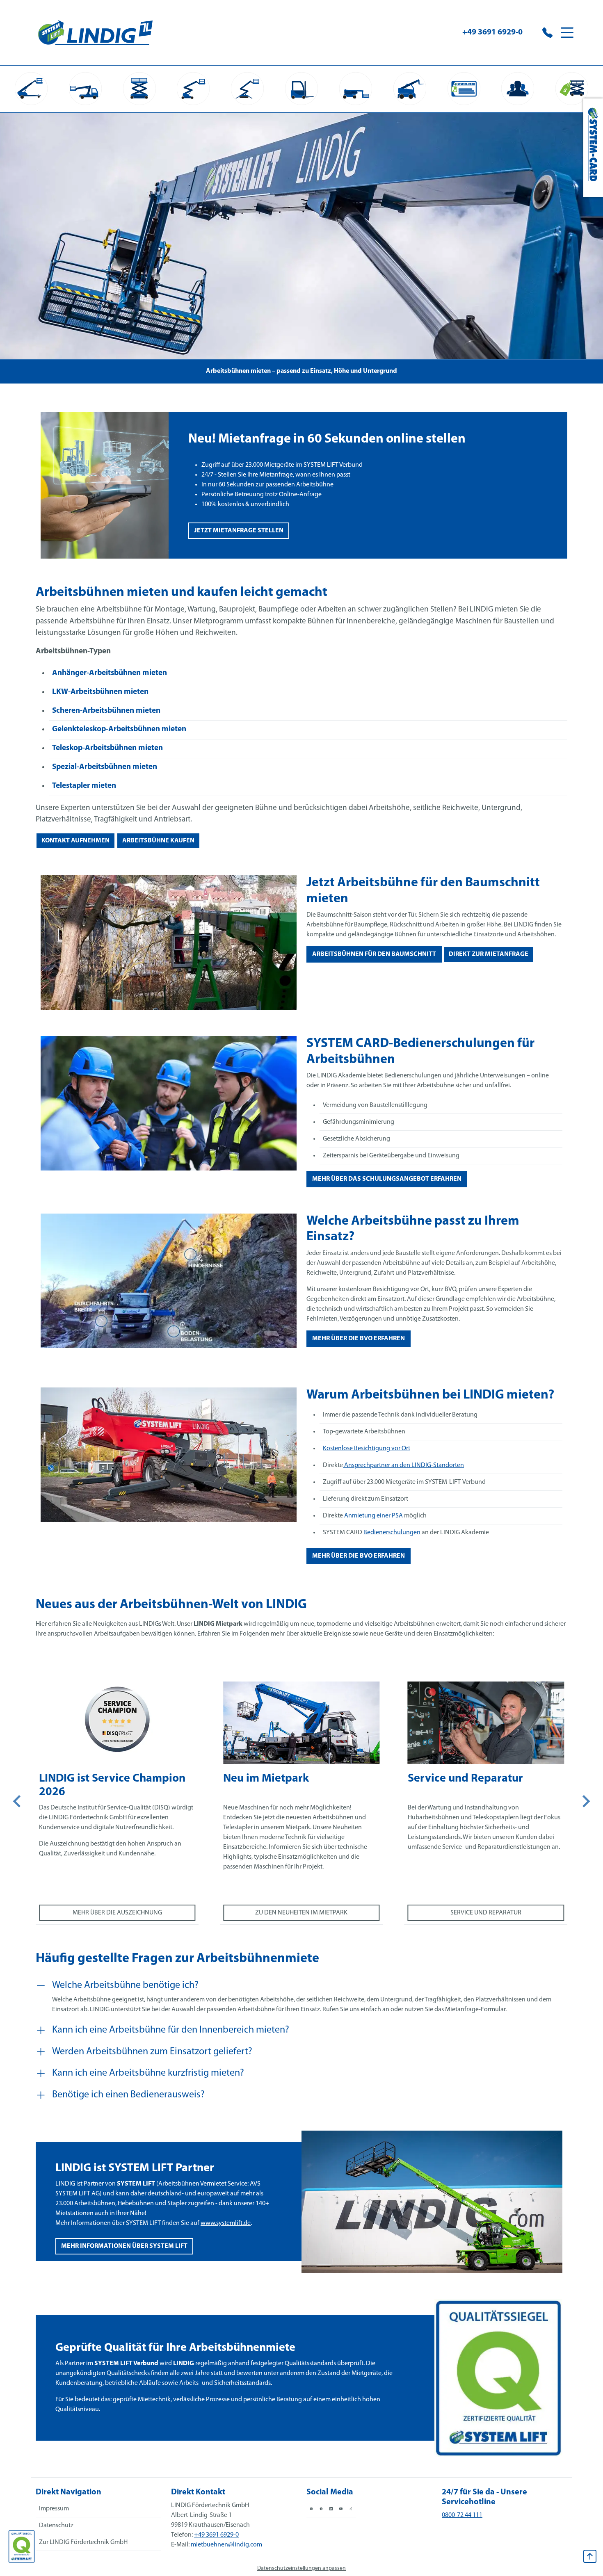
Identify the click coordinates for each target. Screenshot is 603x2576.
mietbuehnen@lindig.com (226, 2545)
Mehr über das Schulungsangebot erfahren (387, 1179)
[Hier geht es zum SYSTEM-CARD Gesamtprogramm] (593, 148)
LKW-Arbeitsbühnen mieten (100, 692)
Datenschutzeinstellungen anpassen (301, 2568)
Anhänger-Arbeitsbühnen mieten (110, 673)
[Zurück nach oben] (590, 2556)
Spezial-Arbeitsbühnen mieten (105, 767)
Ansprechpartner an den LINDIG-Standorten (403, 1465)
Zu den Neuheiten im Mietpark (301, 1913)
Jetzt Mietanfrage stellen (239, 531)
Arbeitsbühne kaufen (158, 841)
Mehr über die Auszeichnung (117, 1913)
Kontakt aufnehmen (75, 841)
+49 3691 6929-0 (492, 32)
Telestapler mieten (84, 786)
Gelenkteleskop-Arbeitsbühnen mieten (119, 729)
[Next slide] (585, 1801)
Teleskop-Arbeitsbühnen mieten (107, 748)
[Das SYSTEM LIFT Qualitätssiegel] (22, 2546)
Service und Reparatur (486, 1913)
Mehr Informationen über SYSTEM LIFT (124, 2246)
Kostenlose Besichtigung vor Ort (367, 1449)
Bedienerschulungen (392, 1533)
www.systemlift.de (226, 2223)
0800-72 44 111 (462, 2515)
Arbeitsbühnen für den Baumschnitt (374, 954)
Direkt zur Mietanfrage (489, 954)
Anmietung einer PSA (374, 1516)
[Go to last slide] (18, 1801)
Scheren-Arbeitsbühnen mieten (106, 711)
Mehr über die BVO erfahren (359, 1339)
